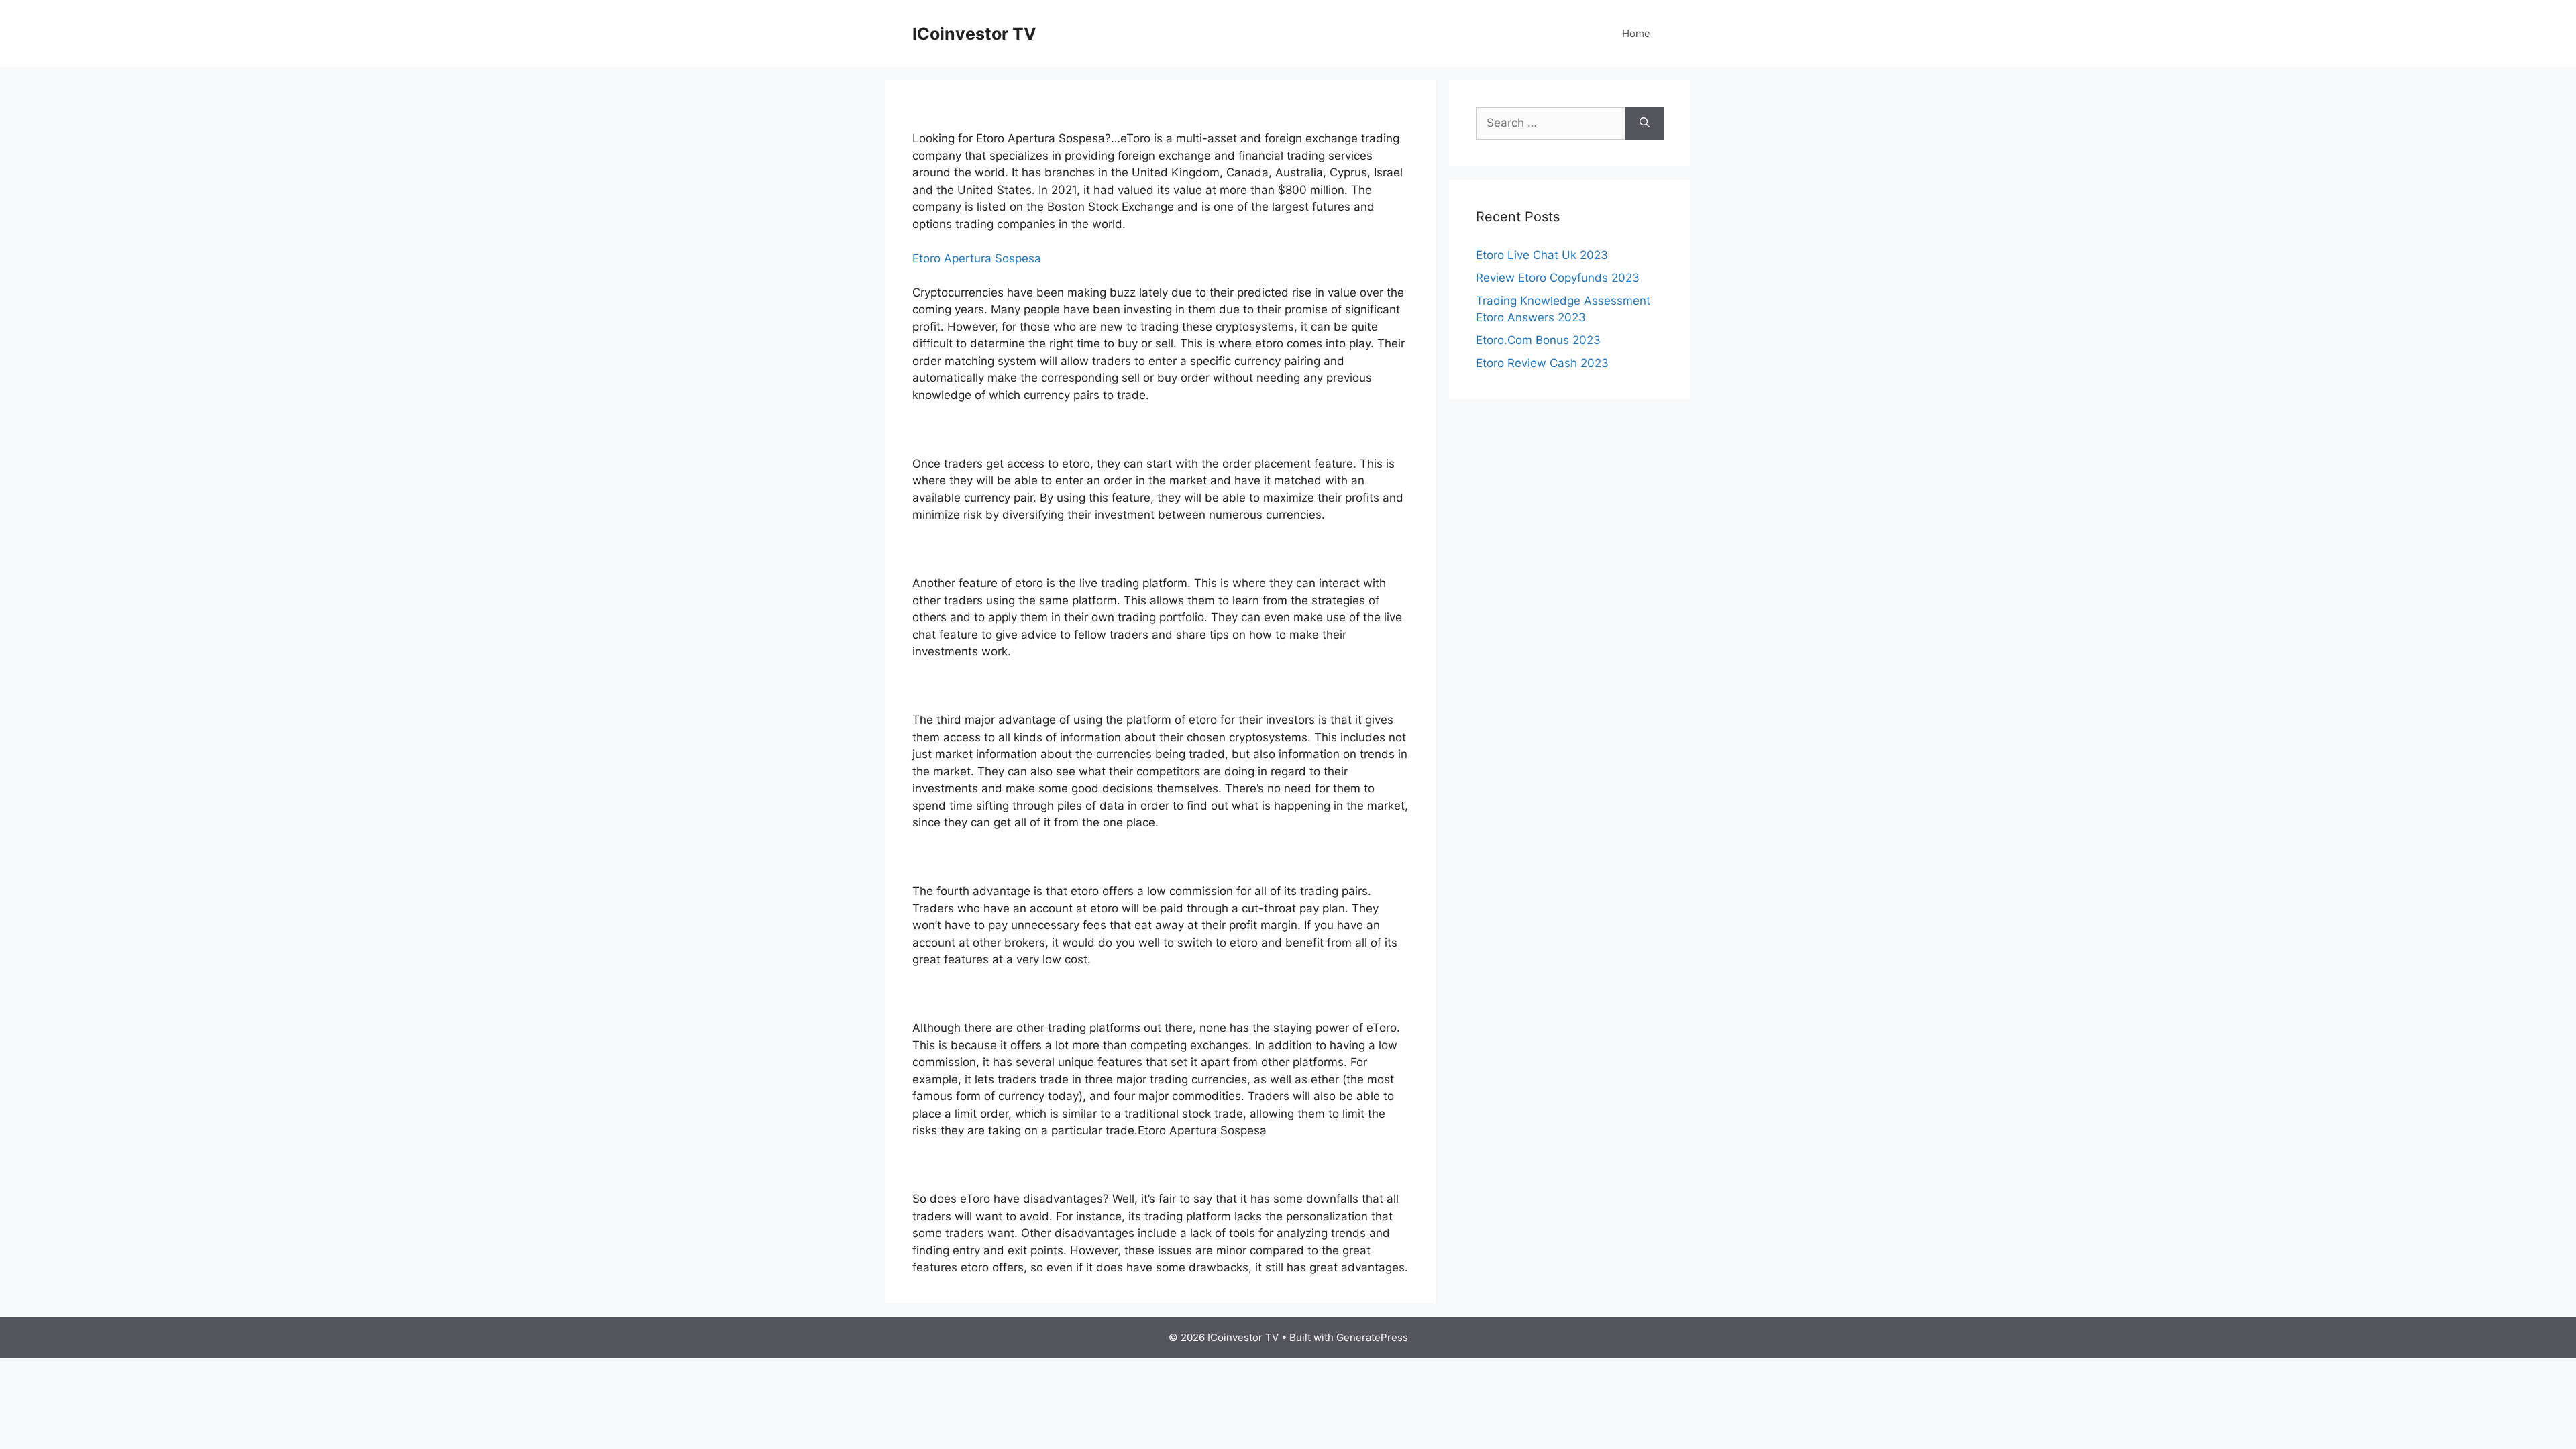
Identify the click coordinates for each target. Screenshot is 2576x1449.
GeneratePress (1372, 1337)
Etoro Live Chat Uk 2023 (1542, 255)
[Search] (1645, 123)
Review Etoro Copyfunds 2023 (1558, 278)
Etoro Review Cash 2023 (1542, 363)
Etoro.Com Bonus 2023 (1538, 340)
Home (1636, 33)
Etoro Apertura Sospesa (977, 258)
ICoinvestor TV (974, 34)
